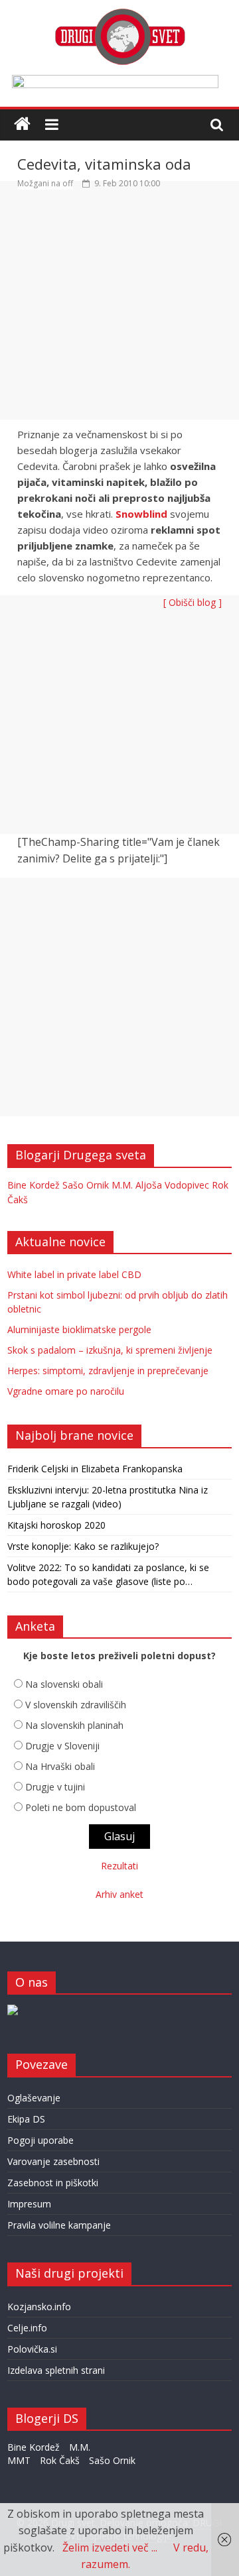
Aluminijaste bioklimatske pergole (79, 1329)
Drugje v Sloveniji (62, 1746)
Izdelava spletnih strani (56, 2370)
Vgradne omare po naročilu (66, 1391)
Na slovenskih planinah (74, 1725)
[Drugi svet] (119, 15)
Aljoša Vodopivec (172, 1185)
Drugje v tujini (55, 1787)
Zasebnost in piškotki (53, 2183)
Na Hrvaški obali (60, 1766)
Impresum (29, 2204)
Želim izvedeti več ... (110, 2547)
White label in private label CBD (74, 1274)
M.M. (122, 1185)
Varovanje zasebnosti (53, 2161)
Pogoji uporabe (40, 2140)
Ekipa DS (26, 2119)
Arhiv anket (119, 1894)
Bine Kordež (34, 1185)
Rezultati (119, 1866)
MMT (19, 2460)
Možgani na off (45, 183)
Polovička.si (32, 2349)
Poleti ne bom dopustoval (81, 1807)
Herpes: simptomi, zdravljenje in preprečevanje (108, 1371)
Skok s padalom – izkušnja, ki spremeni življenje (110, 1350)
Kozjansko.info (39, 2307)
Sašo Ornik (86, 1185)
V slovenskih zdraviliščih (76, 1705)
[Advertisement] (119, 310)
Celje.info (27, 2328)
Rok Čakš (60, 2460)
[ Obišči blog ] (193, 602)
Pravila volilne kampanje (59, 2225)
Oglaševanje (34, 2098)
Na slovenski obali (64, 1684)
